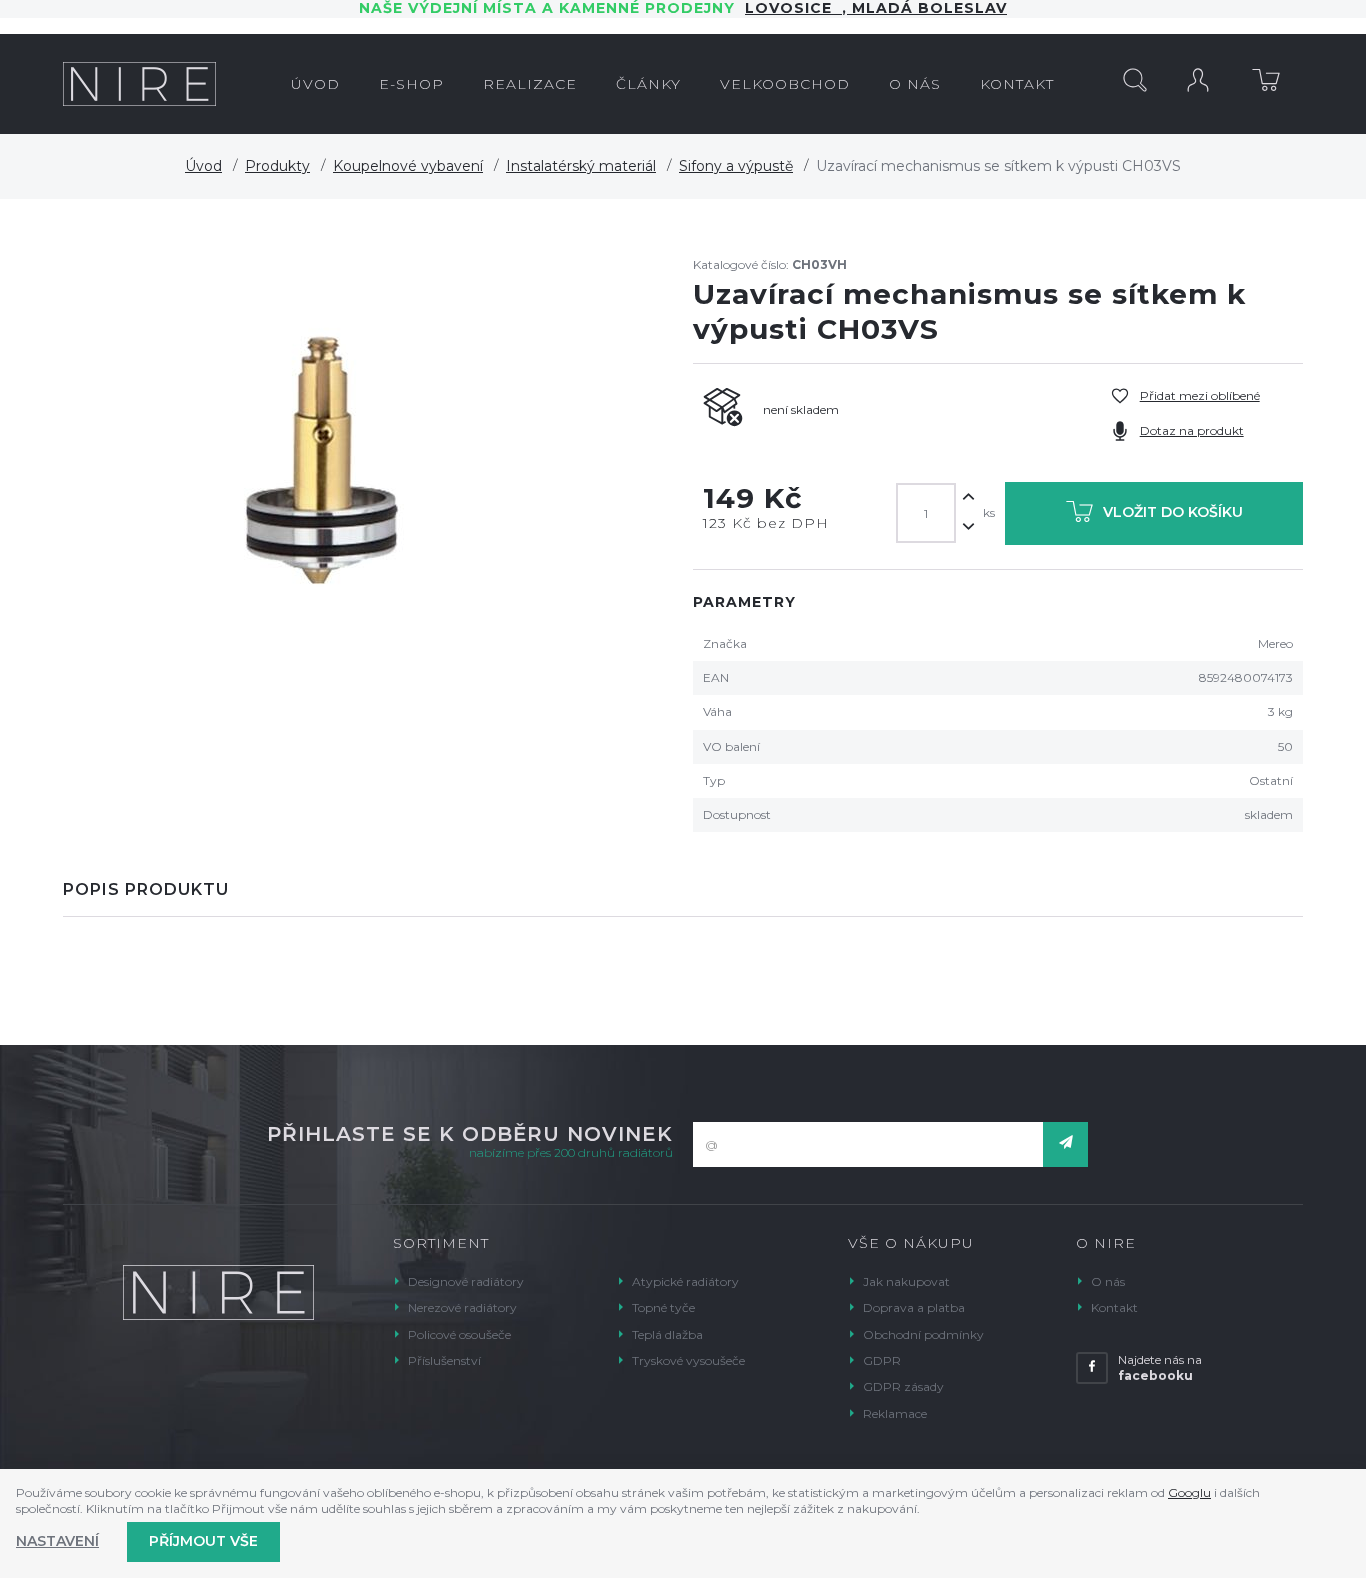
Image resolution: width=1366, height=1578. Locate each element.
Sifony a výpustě (736, 166)
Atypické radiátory (685, 1281)
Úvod (203, 166)
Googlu (1189, 1492)
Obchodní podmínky (923, 1334)
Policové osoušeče (459, 1334)
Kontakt (1114, 1307)
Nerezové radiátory (462, 1307)
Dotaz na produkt (1192, 430)
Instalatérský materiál (581, 166)
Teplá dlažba (667, 1334)
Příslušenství (444, 1360)
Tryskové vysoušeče (688, 1360)
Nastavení (57, 1541)
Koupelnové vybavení (408, 166)
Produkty (277, 166)
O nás (1108, 1281)
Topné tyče (663, 1307)
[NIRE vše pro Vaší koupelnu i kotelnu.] (139, 84)
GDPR (882, 1360)
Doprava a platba (914, 1307)
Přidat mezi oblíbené (1200, 395)
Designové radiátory (466, 1281)
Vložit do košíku (1173, 512)
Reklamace (895, 1413)
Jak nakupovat (906, 1281)
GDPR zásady (903, 1386)
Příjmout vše (203, 1541)
